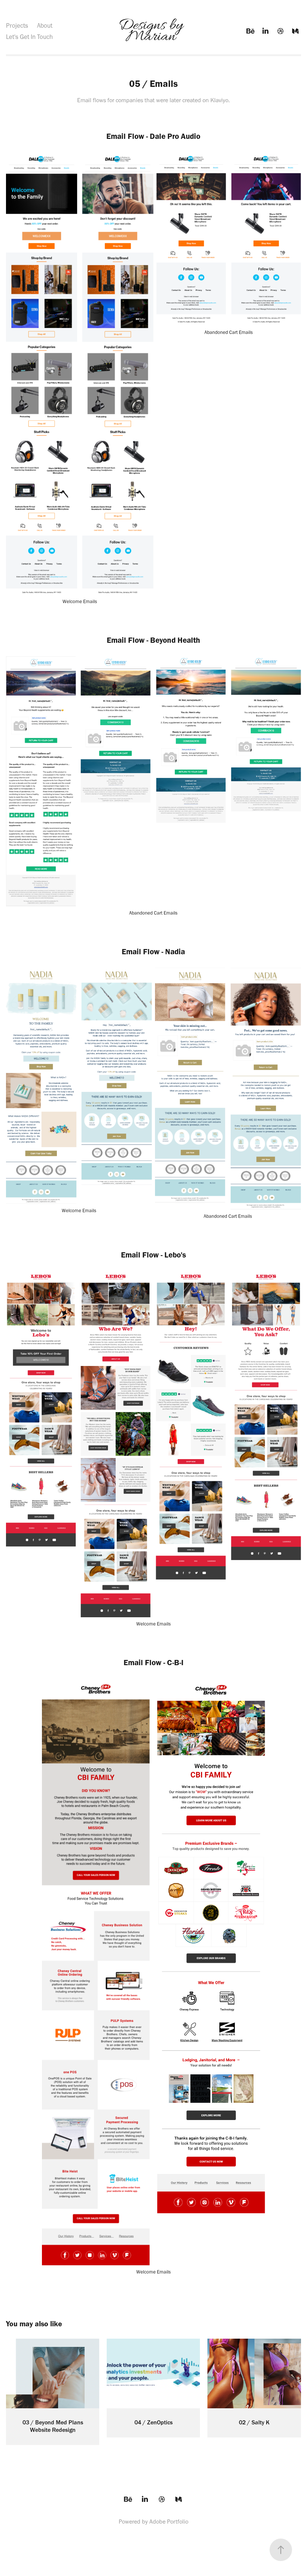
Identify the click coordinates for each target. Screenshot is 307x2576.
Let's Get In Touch (29, 37)
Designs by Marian (153, 31)
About (45, 25)
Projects (17, 25)
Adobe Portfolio (169, 2522)
